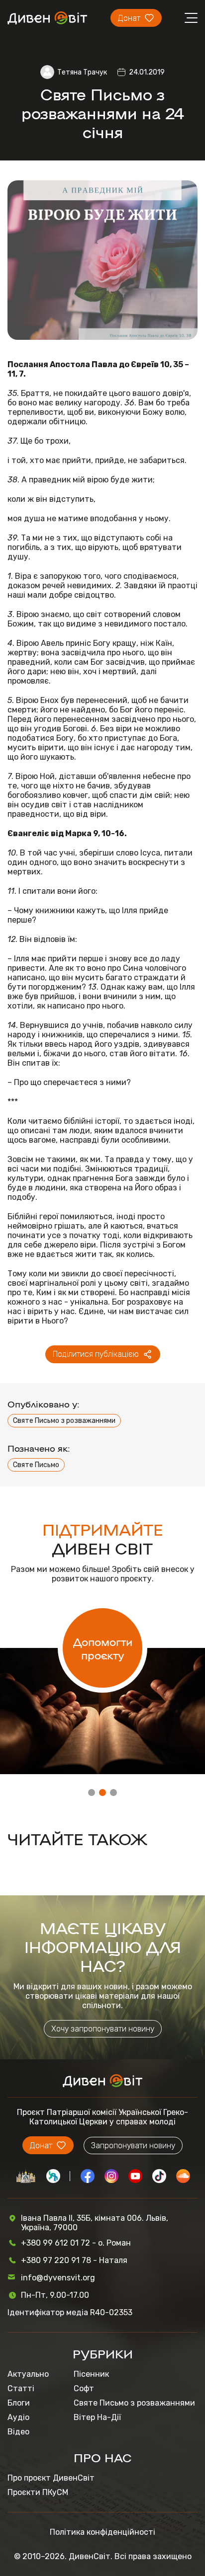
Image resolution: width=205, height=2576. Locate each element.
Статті (21, 2388)
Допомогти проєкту (103, 1648)
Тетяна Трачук (82, 72)
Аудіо (18, 2417)
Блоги (19, 2403)
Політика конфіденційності (102, 2532)
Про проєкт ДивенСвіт (51, 2478)
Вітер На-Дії (97, 2417)
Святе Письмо (36, 1465)
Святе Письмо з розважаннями (64, 1421)
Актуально (28, 2374)
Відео (18, 2432)
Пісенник (91, 2374)
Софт (84, 2388)
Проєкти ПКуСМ (38, 2492)
